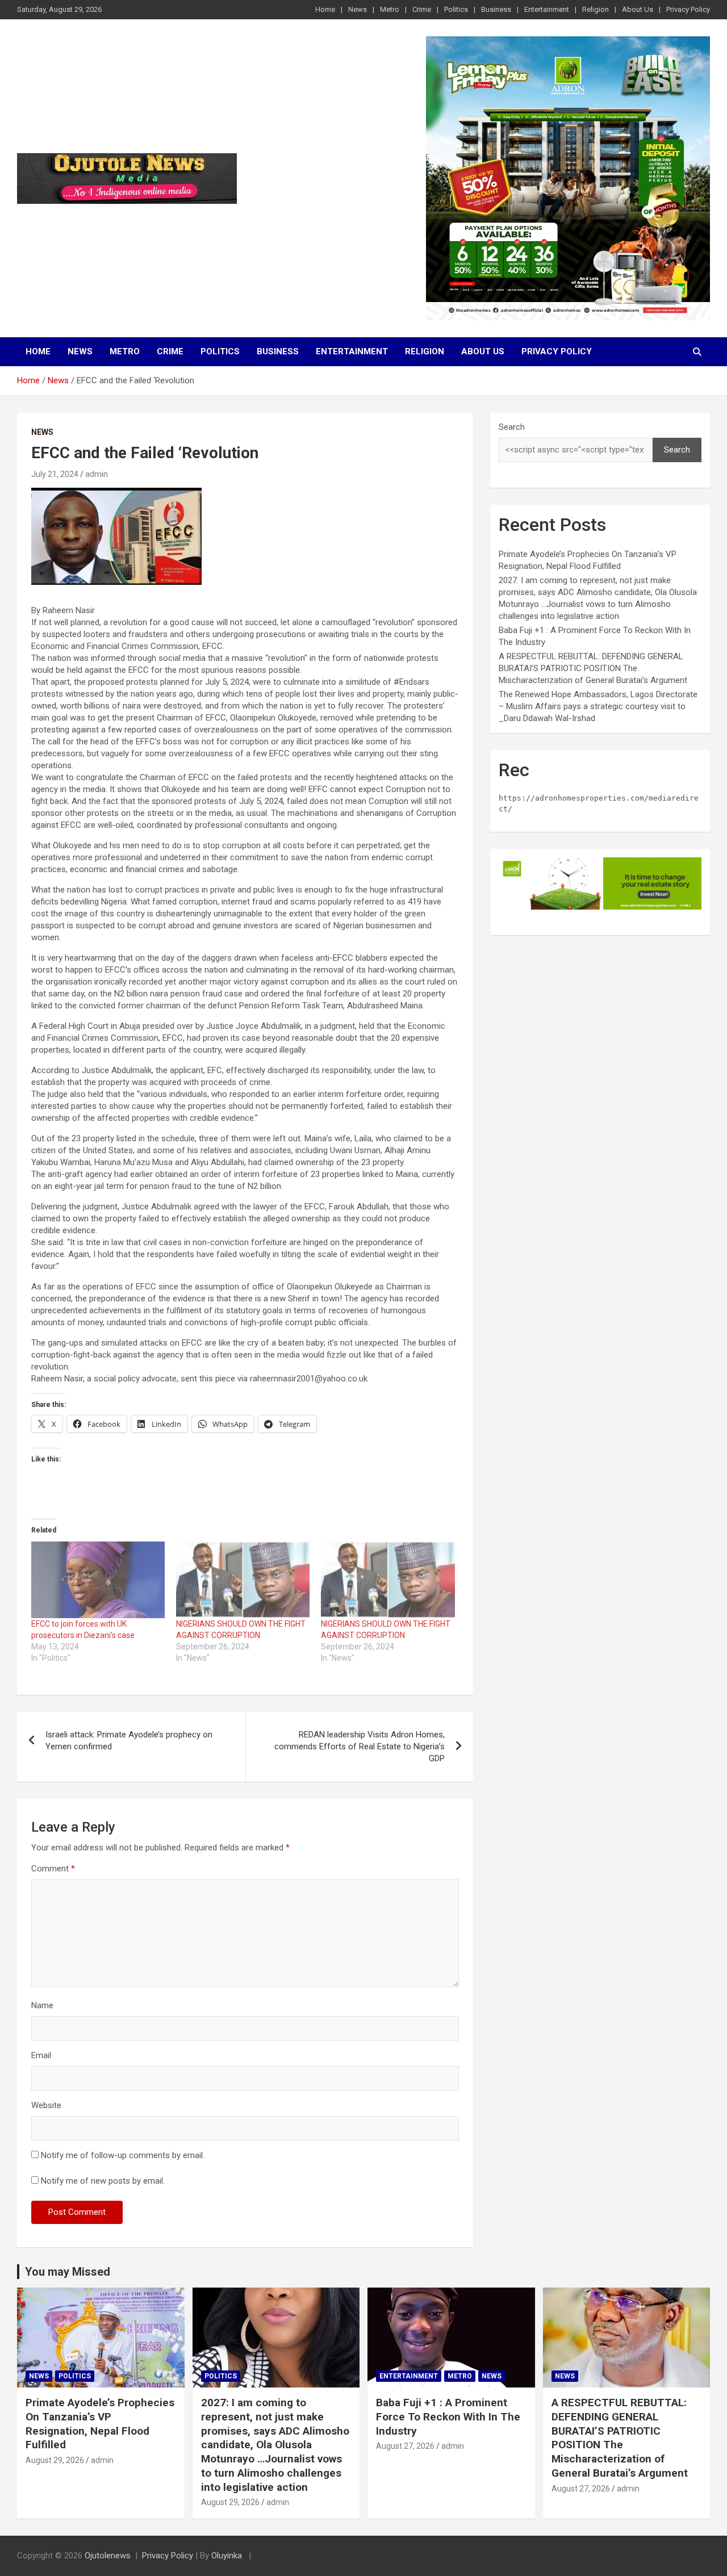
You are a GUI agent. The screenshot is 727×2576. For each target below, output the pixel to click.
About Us (638, 9)
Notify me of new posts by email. (103, 2181)
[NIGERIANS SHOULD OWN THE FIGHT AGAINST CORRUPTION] (243, 1580)
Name (42, 2005)
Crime (422, 9)
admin (97, 474)
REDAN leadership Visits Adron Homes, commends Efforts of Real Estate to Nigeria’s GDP (360, 1746)
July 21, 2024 (55, 474)
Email (41, 2055)
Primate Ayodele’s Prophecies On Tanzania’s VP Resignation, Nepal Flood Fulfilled (100, 2424)
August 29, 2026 (55, 2460)
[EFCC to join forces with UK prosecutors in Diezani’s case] (98, 1580)
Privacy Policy (688, 9)
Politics (456, 9)
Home (325, 9)
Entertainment (547, 9)
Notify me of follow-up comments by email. (123, 2155)
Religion (596, 9)
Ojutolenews (108, 2556)
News (358, 9)
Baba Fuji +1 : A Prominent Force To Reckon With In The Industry (448, 2416)
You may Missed (68, 2272)
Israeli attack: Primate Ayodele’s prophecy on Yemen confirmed (129, 1741)
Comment (53, 1869)
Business (496, 9)
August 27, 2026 (405, 2446)
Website (46, 2105)
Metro (390, 9)
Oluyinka (228, 2556)
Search (512, 427)
